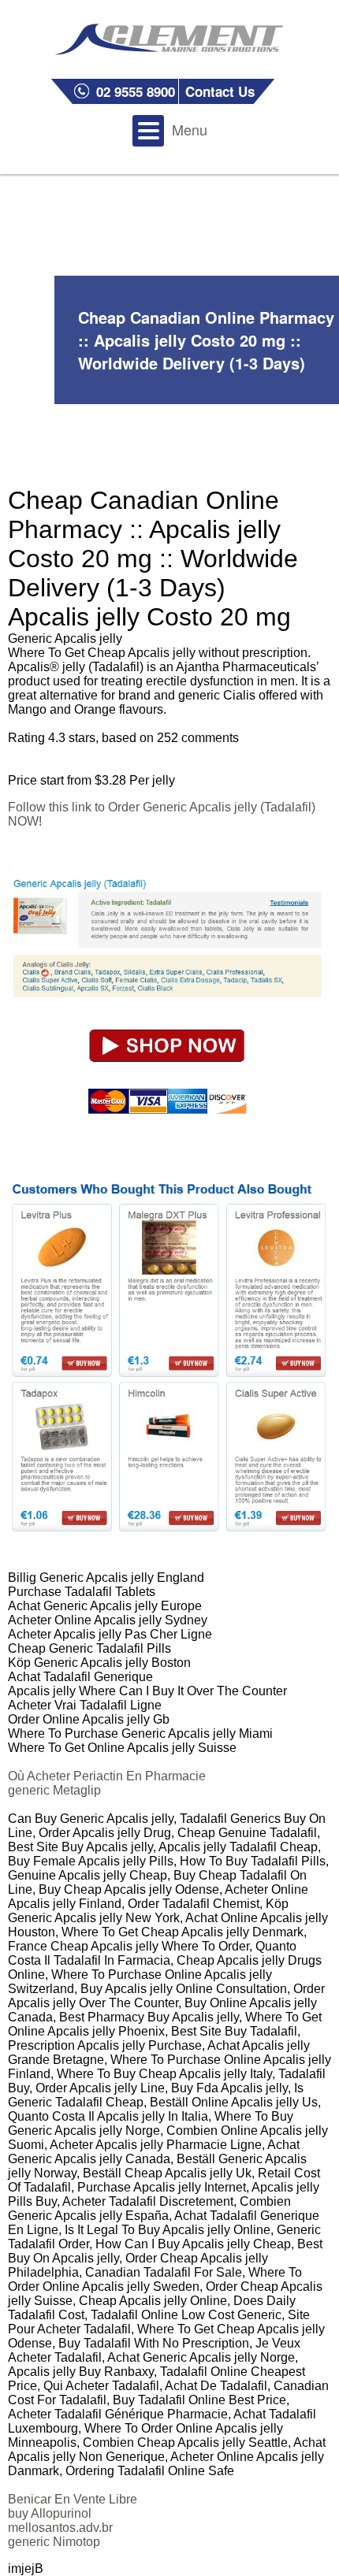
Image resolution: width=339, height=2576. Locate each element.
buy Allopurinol (50, 2513)
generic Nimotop (54, 2542)
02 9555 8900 (136, 91)
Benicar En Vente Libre (73, 2499)
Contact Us (220, 91)
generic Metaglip (54, 1790)
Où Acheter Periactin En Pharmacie (107, 1776)
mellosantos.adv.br (60, 2528)
